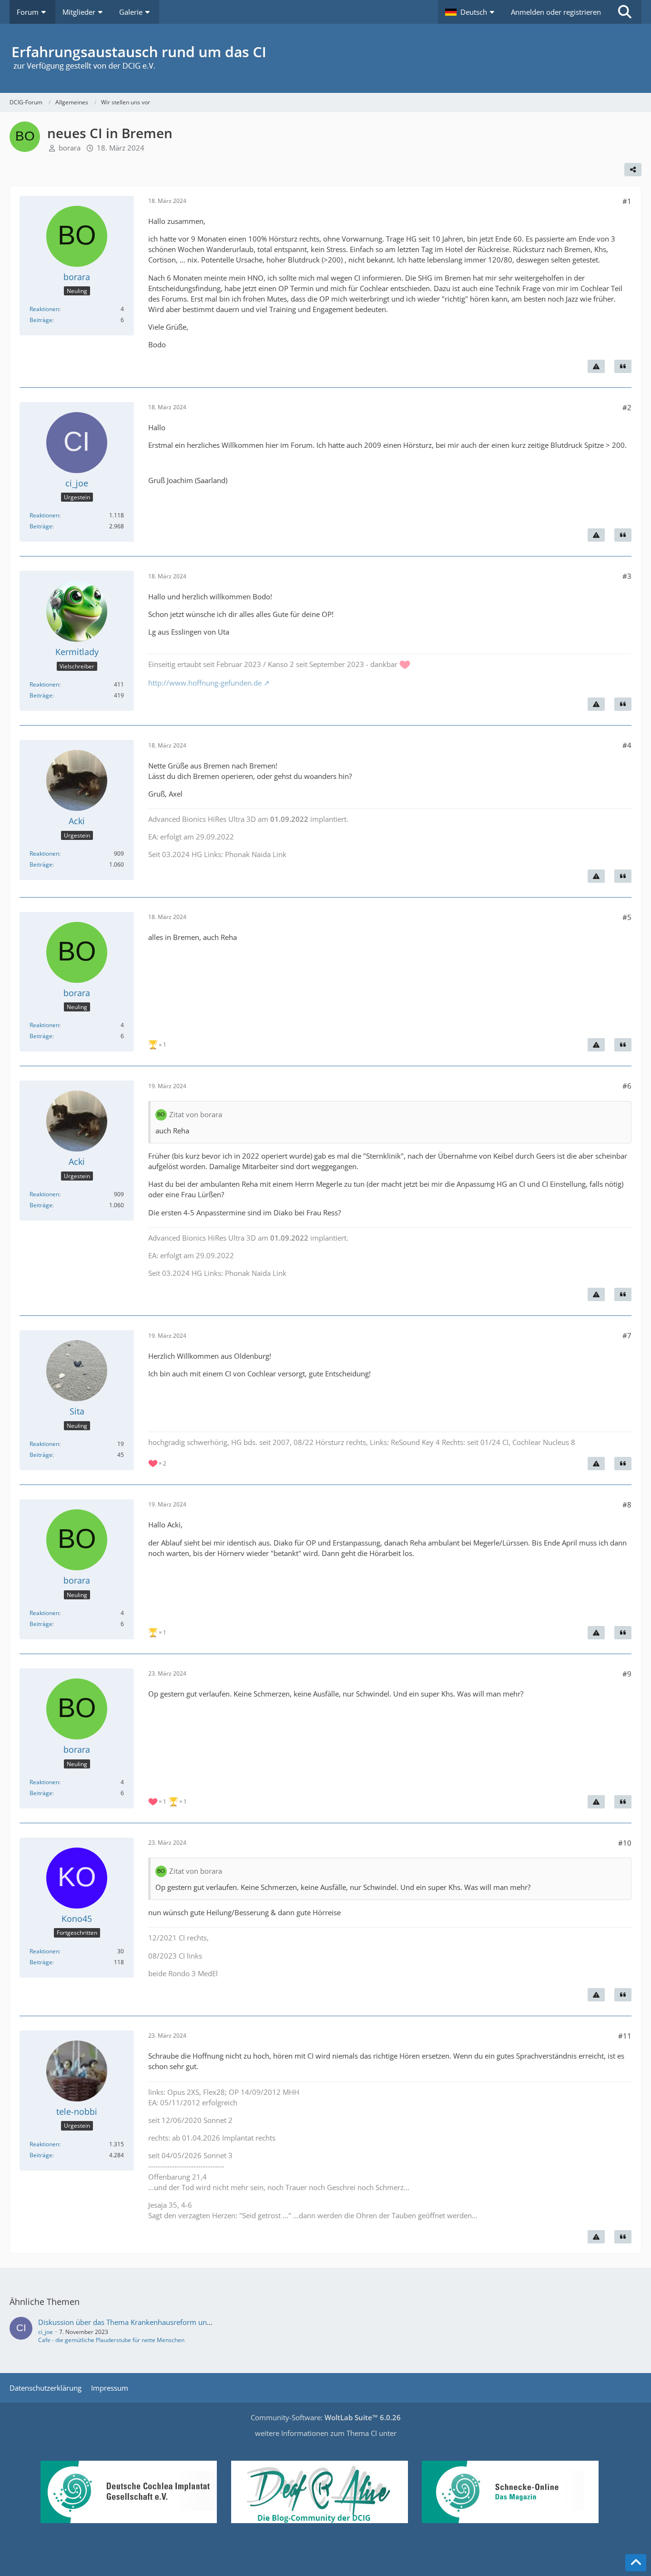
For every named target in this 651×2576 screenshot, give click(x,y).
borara (70, 148)
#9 (627, 1674)
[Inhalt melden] (596, 366)
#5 (627, 917)
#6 (627, 1086)
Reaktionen (44, 309)
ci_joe (46, 2332)
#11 (625, 2036)
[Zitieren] (623, 366)
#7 (627, 1335)
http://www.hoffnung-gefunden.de (205, 683)
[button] (471, 12)
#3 (627, 576)
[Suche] (625, 12)
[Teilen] (633, 170)
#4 (627, 745)
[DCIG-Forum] (325, 58)
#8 (627, 1505)
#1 (627, 201)
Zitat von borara (196, 1114)
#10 (625, 1843)
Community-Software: (326, 2417)
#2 (627, 407)
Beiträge (41, 320)
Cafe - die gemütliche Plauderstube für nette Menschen (111, 2340)
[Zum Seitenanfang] (636, 2563)
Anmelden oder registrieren (556, 12)
